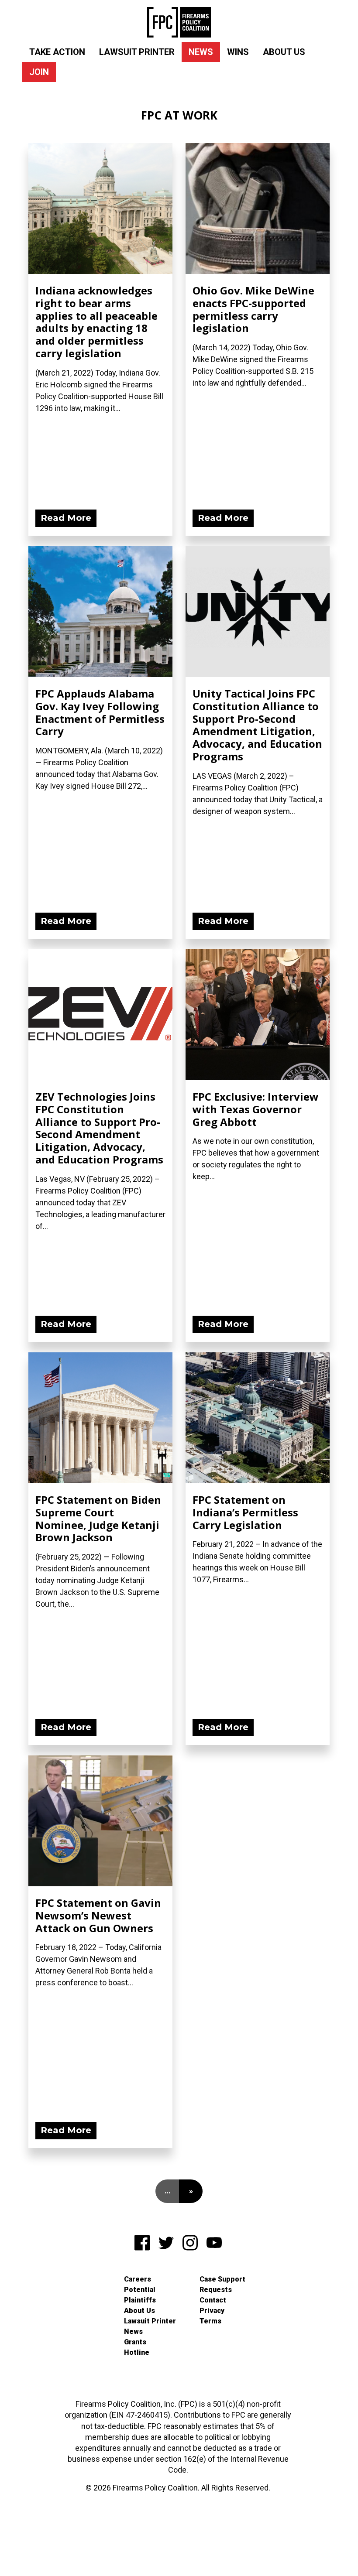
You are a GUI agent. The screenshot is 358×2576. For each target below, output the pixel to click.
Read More (66, 518)
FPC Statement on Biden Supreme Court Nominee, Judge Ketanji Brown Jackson (98, 1518)
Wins (238, 52)
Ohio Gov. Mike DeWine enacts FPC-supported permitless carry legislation (253, 309)
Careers (138, 2279)
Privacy (212, 2311)
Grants (135, 2342)
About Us (284, 52)
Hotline (137, 2352)
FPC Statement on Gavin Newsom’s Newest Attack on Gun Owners (98, 1915)
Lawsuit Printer (137, 52)
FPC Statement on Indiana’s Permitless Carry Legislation (245, 1512)
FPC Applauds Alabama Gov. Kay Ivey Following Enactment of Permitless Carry (100, 712)
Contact (213, 2300)
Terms (210, 2321)
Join (39, 72)
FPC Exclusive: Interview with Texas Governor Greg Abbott (256, 1109)
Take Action (57, 52)
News (201, 52)
